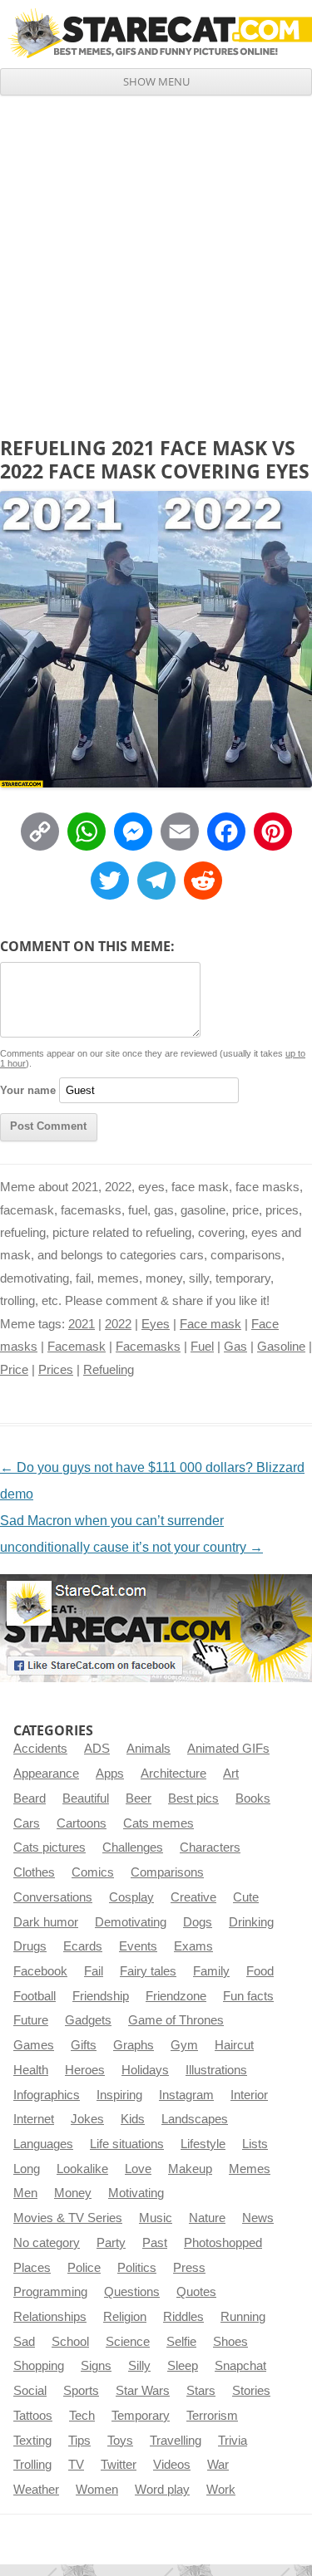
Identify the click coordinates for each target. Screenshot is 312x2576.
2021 (82, 1324)
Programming (50, 2292)
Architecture (173, 1774)
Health (31, 2070)
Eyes (156, 1324)
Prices (56, 1370)
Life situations (127, 2144)
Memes (250, 2169)
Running (243, 2317)
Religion (125, 2317)
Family (211, 1971)
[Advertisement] (156, 260)
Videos (172, 2465)
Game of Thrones (176, 2020)
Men (25, 2193)
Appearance (46, 1774)
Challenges (133, 1847)
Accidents (40, 1749)
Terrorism (212, 2416)
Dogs (198, 1922)
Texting (32, 2441)
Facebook (40, 1971)
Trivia (233, 2441)
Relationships (50, 2317)
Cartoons (82, 1823)
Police (84, 2268)
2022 (118, 1324)
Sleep (183, 2366)
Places (32, 2268)
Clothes (34, 1872)
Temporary (141, 2416)
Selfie (181, 2342)
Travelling (176, 2441)
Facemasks (148, 1347)
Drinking (251, 1922)
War (218, 2465)
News (258, 2218)
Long (27, 2169)
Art (231, 1774)
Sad (24, 2342)
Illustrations (216, 2070)
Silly (139, 2366)
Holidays (145, 2070)
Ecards (83, 1946)
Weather (36, 2490)
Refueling (109, 1370)
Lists (255, 2144)
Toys (120, 2441)
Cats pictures (50, 1847)
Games (34, 2045)
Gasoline (281, 1347)
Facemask (77, 1347)
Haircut (234, 2045)
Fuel (202, 1347)
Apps (110, 1774)
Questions (132, 2292)
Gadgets (88, 2020)
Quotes (196, 2292)
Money (73, 2193)
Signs (96, 2366)
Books (253, 1798)
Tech (82, 2416)
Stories (251, 2391)
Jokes (87, 2119)
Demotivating (131, 1922)
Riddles (183, 2317)
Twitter (119, 2465)
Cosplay (131, 1897)
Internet (34, 2119)
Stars (201, 2391)
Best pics (193, 1798)
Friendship (101, 1996)
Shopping (39, 2366)
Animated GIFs (228, 1749)
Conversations (53, 1897)
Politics (137, 2268)
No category (47, 2243)
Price (14, 1370)
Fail (94, 1971)
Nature (207, 2218)
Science (128, 2342)
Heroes (85, 2070)
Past (155, 2243)
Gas (235, 1347)
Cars (27, 1823)
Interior (249, 2095)
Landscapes (195, 2119)
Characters (210, 1847)
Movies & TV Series (68, 2218)
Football (35, 1996)
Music (156, 2218)
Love (138, 2169)
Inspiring (119, 2095)
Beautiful (86, 1798)
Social (30, 2391)
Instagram (186, 2095)
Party (111, 2243)
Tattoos (33, 2416)
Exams (193, 1946)
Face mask (210, 1324)
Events (138, 1946)
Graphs (134, 2045)
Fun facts (248, 1996)
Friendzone (176, 1996)
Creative (193, 1897)
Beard (30, 1798)
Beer (139, 1798)
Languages (43, 2144)
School (70, 2342)
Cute (246, 1897)
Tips (79, 2441)
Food (260, 1971)
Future (31, 2020)
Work (221, 2490)
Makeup (190, 2169)
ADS (97, 1749)
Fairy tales (148, 1971)
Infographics (47, 2095)
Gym (184, 2045)
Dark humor (46, 1922)
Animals (149, 1749)
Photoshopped (223, 2243)
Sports (81, 2391)
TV (76, 2465)
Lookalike (82, 2169)
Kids (133, 2119)
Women (97, 2490)
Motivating (136, 2193)
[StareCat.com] (156, 33)
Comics (93, 1872)
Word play (162, 2490)
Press (189, 2268)
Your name (28, 1090)
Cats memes (158, 1823)
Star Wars (143, 2391)
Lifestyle (203, 2144)
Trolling (32, 2465)
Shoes (230, 2342)
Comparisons (167, 1872)
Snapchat (240, 2366)
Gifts (84, 2045)
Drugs (30, 1946)
